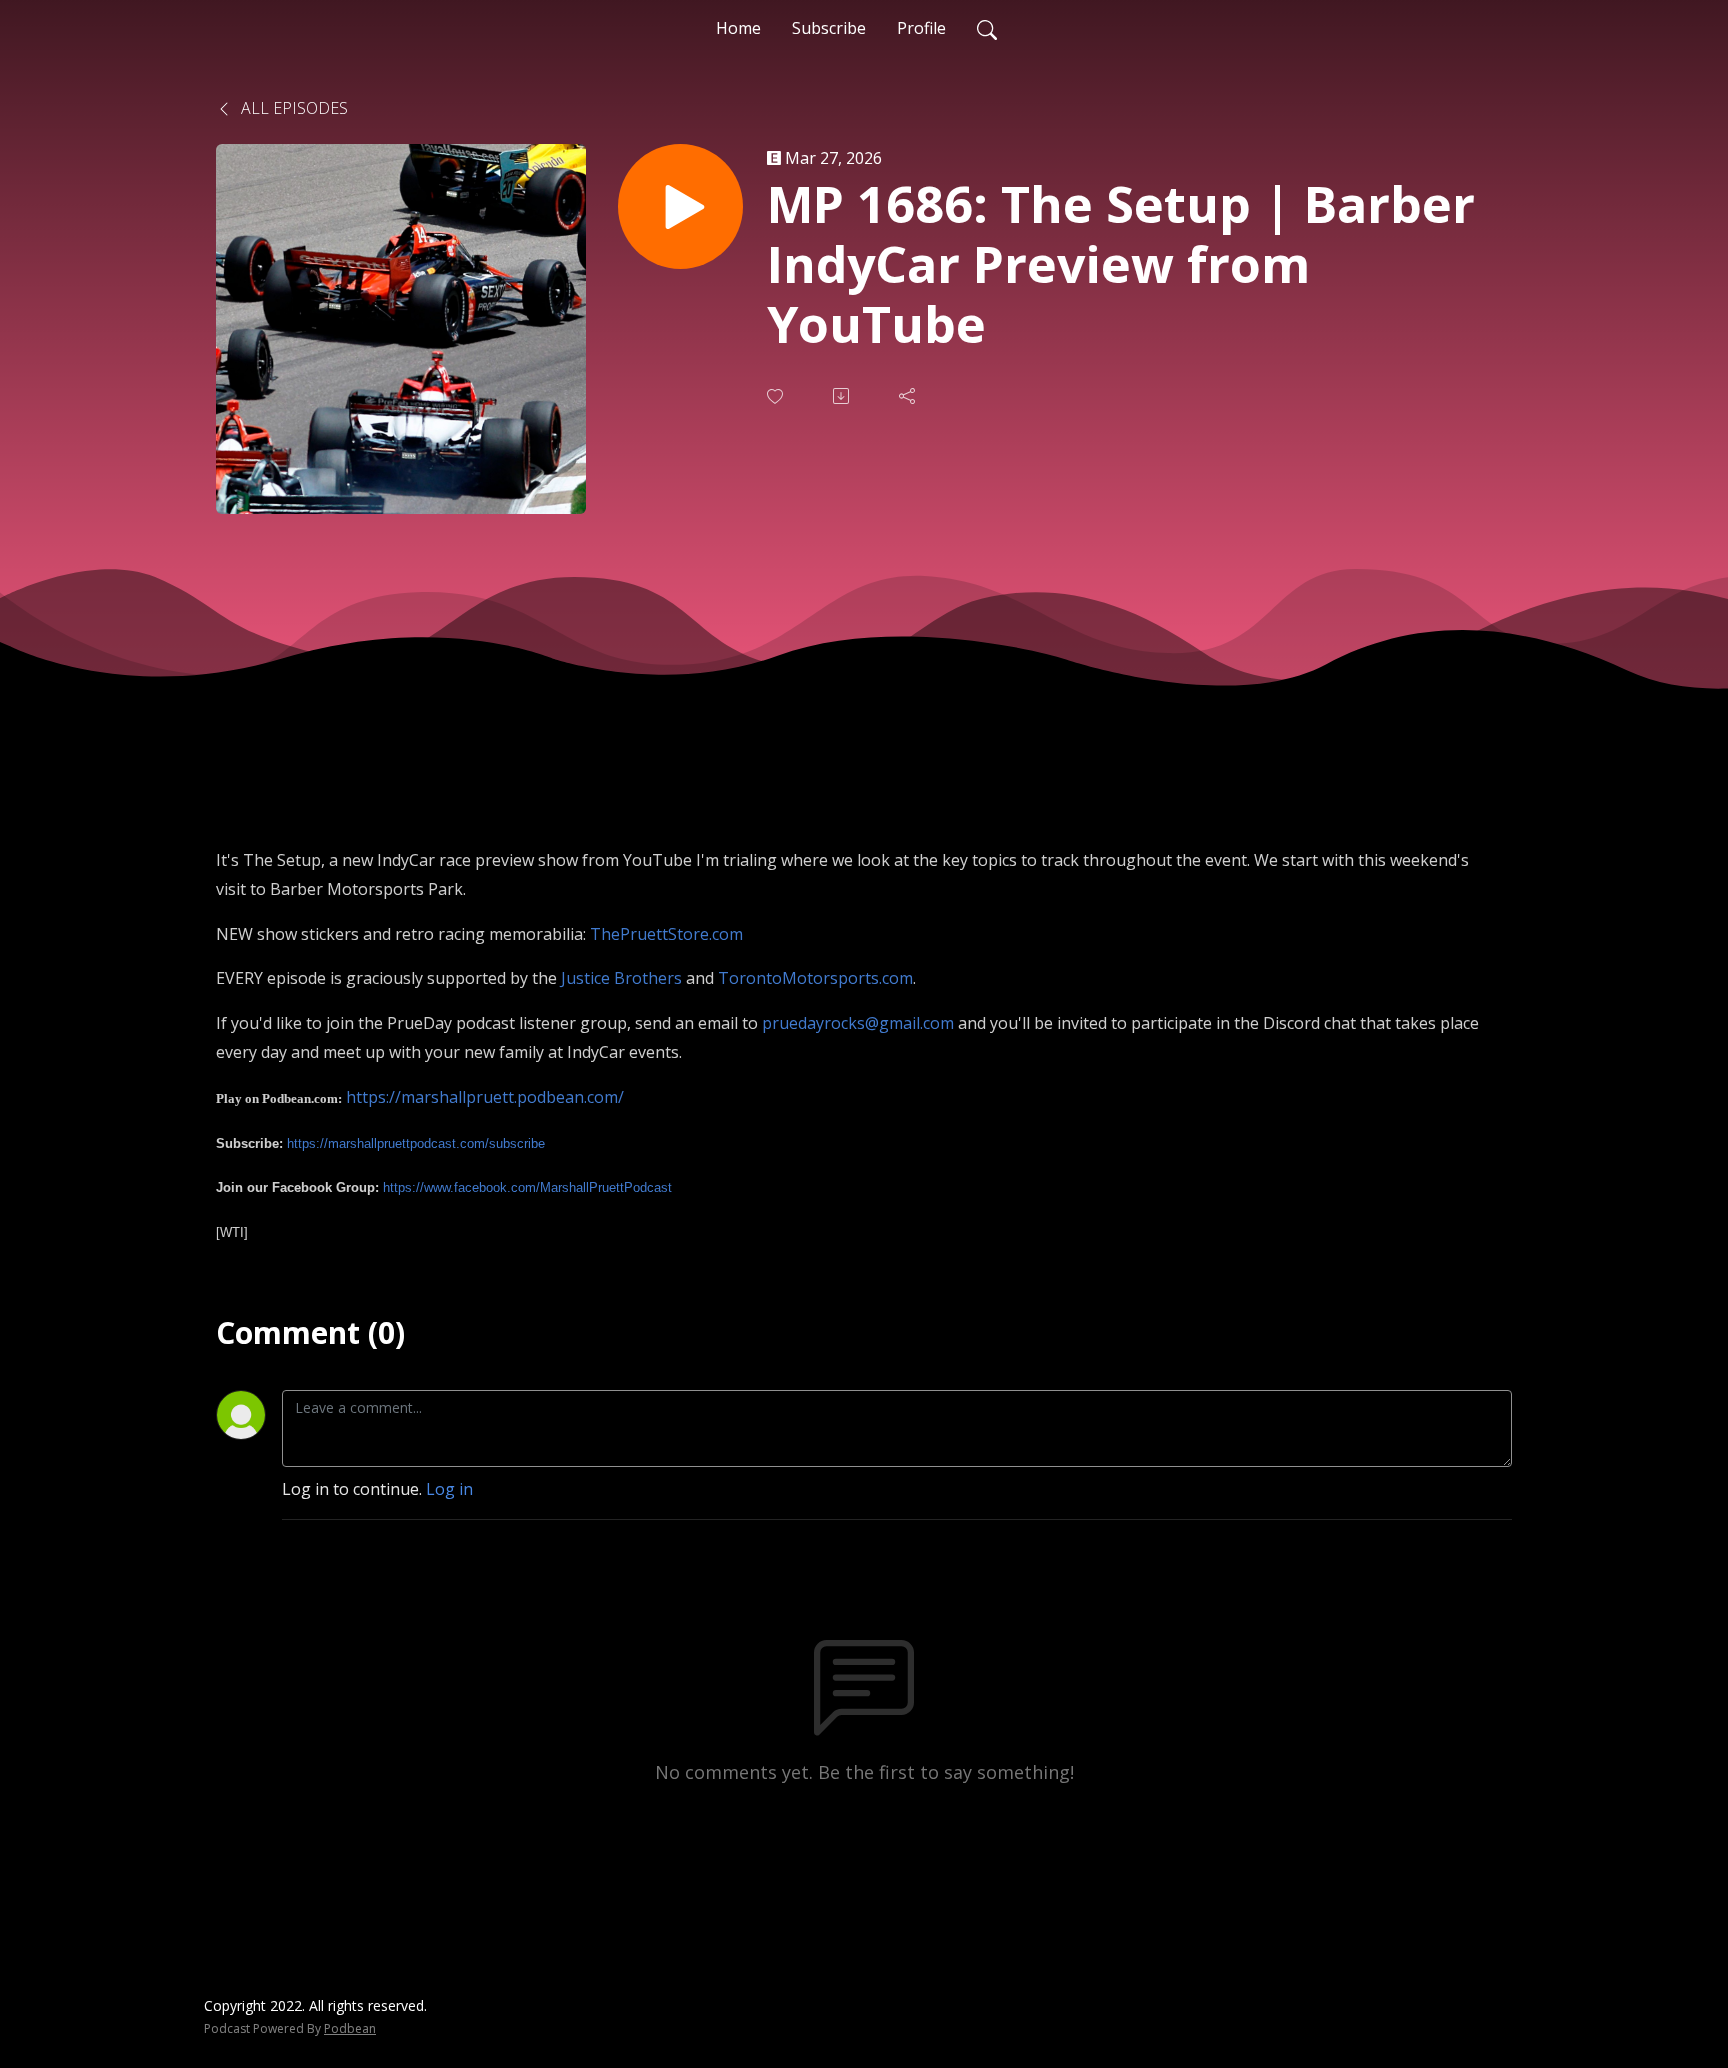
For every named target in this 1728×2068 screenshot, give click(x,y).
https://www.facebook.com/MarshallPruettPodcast (527, 1187)
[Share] (909, 396)
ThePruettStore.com (666, 934)
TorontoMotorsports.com (815, 978)
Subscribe (829, 28)
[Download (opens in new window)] (843, 396)
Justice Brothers (621, 978)
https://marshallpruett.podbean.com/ (485, 1097)
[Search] (987, 28)
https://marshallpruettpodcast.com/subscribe (416, 1143)
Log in (449, 1489)
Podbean (350, 2028)
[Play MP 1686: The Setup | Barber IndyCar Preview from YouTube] (680, 206)
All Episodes (292, 108)
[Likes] (777, 396)
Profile (921, 28)
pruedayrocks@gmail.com (858, 1023)
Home (738, 28)
